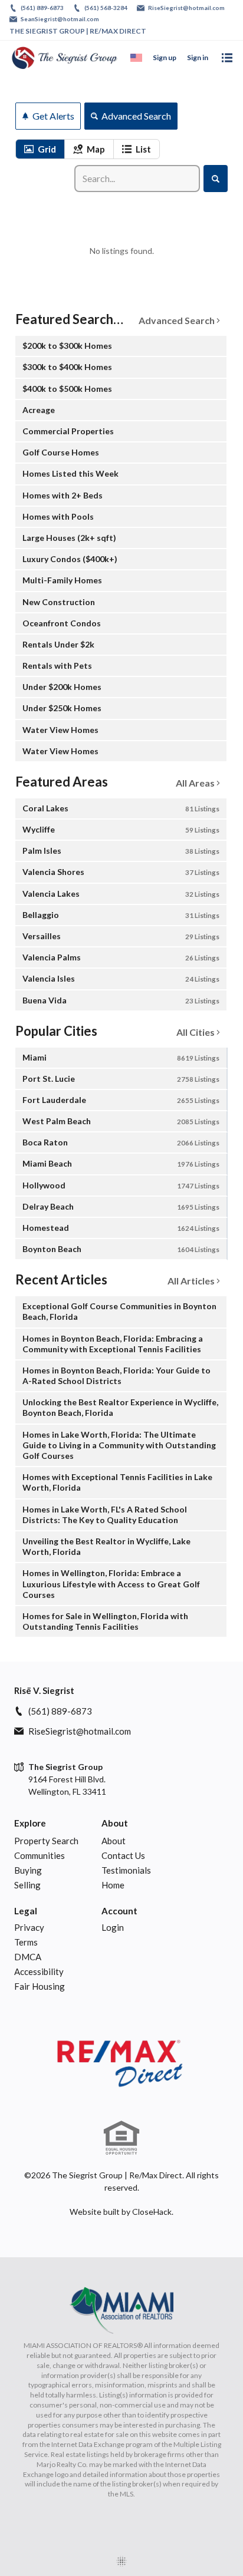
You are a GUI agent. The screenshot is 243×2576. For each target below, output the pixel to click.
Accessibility (39, 1971)
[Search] (216, 179)
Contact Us (123, 1855)
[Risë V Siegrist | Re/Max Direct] (121, 2064)
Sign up (165, 57)
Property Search (46, 1841)
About (115, 1823)
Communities (40, 1855)
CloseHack (152, 2212)
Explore (30, 1823)
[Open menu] (227, 58)
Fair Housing (40, 1986)
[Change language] (136, 58)
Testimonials (126, 1870)
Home (113, 1885)
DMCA (28, 1957)
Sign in (198, 57)
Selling (27, 1885)
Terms (26, 1942)
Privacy (29, 1927)
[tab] (40, 149)
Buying (28, 1870)
